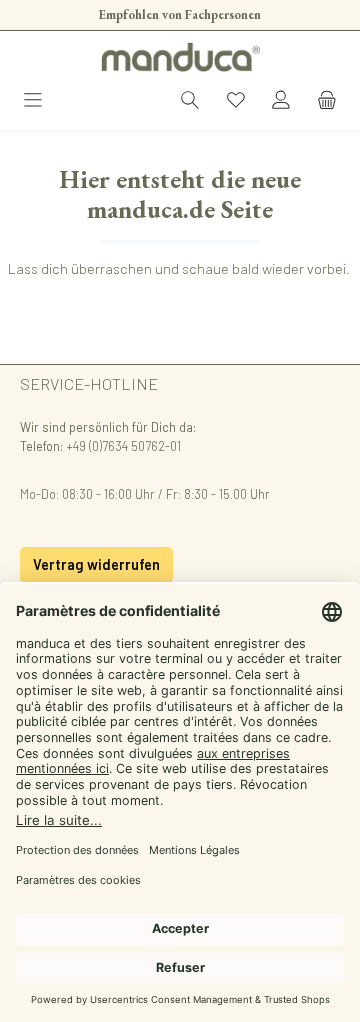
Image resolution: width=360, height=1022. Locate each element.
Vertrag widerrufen (96, 564)
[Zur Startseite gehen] (180, 57)
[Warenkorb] (327, 101)
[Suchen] (190, 101)
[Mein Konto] (281, 101)
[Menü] (33, 101)
